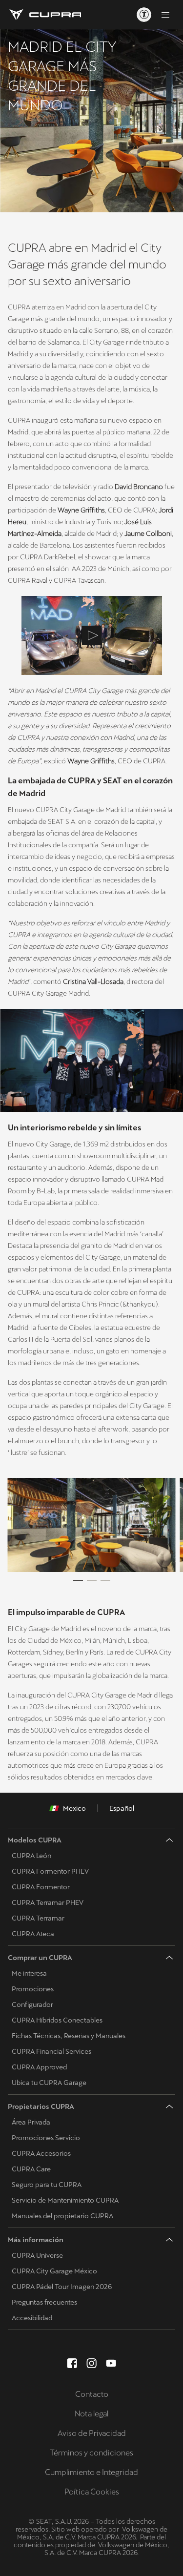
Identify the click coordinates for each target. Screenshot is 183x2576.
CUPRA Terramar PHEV (48, 1902)
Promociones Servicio (46, 2138)
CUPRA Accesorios (41, 2153)
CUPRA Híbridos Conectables (57, 2020)
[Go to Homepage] (44, 15)
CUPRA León (31, 1856)
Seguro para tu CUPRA (47, 2185)
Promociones (33, 1989)
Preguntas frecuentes (44, 2302)
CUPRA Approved (39, 2067)
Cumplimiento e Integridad (91, 2472)
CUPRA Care (31, 2169)
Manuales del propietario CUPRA (62, 2216)
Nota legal (91, 2414)
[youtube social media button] (111, 2363)
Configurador (32, 2004)
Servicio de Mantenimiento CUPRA (65, 2200)
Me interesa (29, 1973)
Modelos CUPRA (35, 1840)
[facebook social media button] (72, 2363)
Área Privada (31, 2122)
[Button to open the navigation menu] (165, 15)
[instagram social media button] (92, 2363)
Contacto (92, 2394)
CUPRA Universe (37, 2255)
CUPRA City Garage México (54, 2271)
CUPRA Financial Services (51, 2051)
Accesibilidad (32, 2318)
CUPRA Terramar (38, 1918)
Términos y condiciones (91, 2453)
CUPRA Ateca (33, 1934)
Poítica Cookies (92, 2492)
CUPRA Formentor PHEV (50, 1871)
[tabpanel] (91, 1525)
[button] (91, 1525)
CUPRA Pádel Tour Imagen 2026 (62, 2287)
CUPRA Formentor (41, 1887)
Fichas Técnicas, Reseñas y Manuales (69, 2036)
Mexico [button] (74, 1808)
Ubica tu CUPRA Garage (49, 2083)
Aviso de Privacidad (92, 2433)
